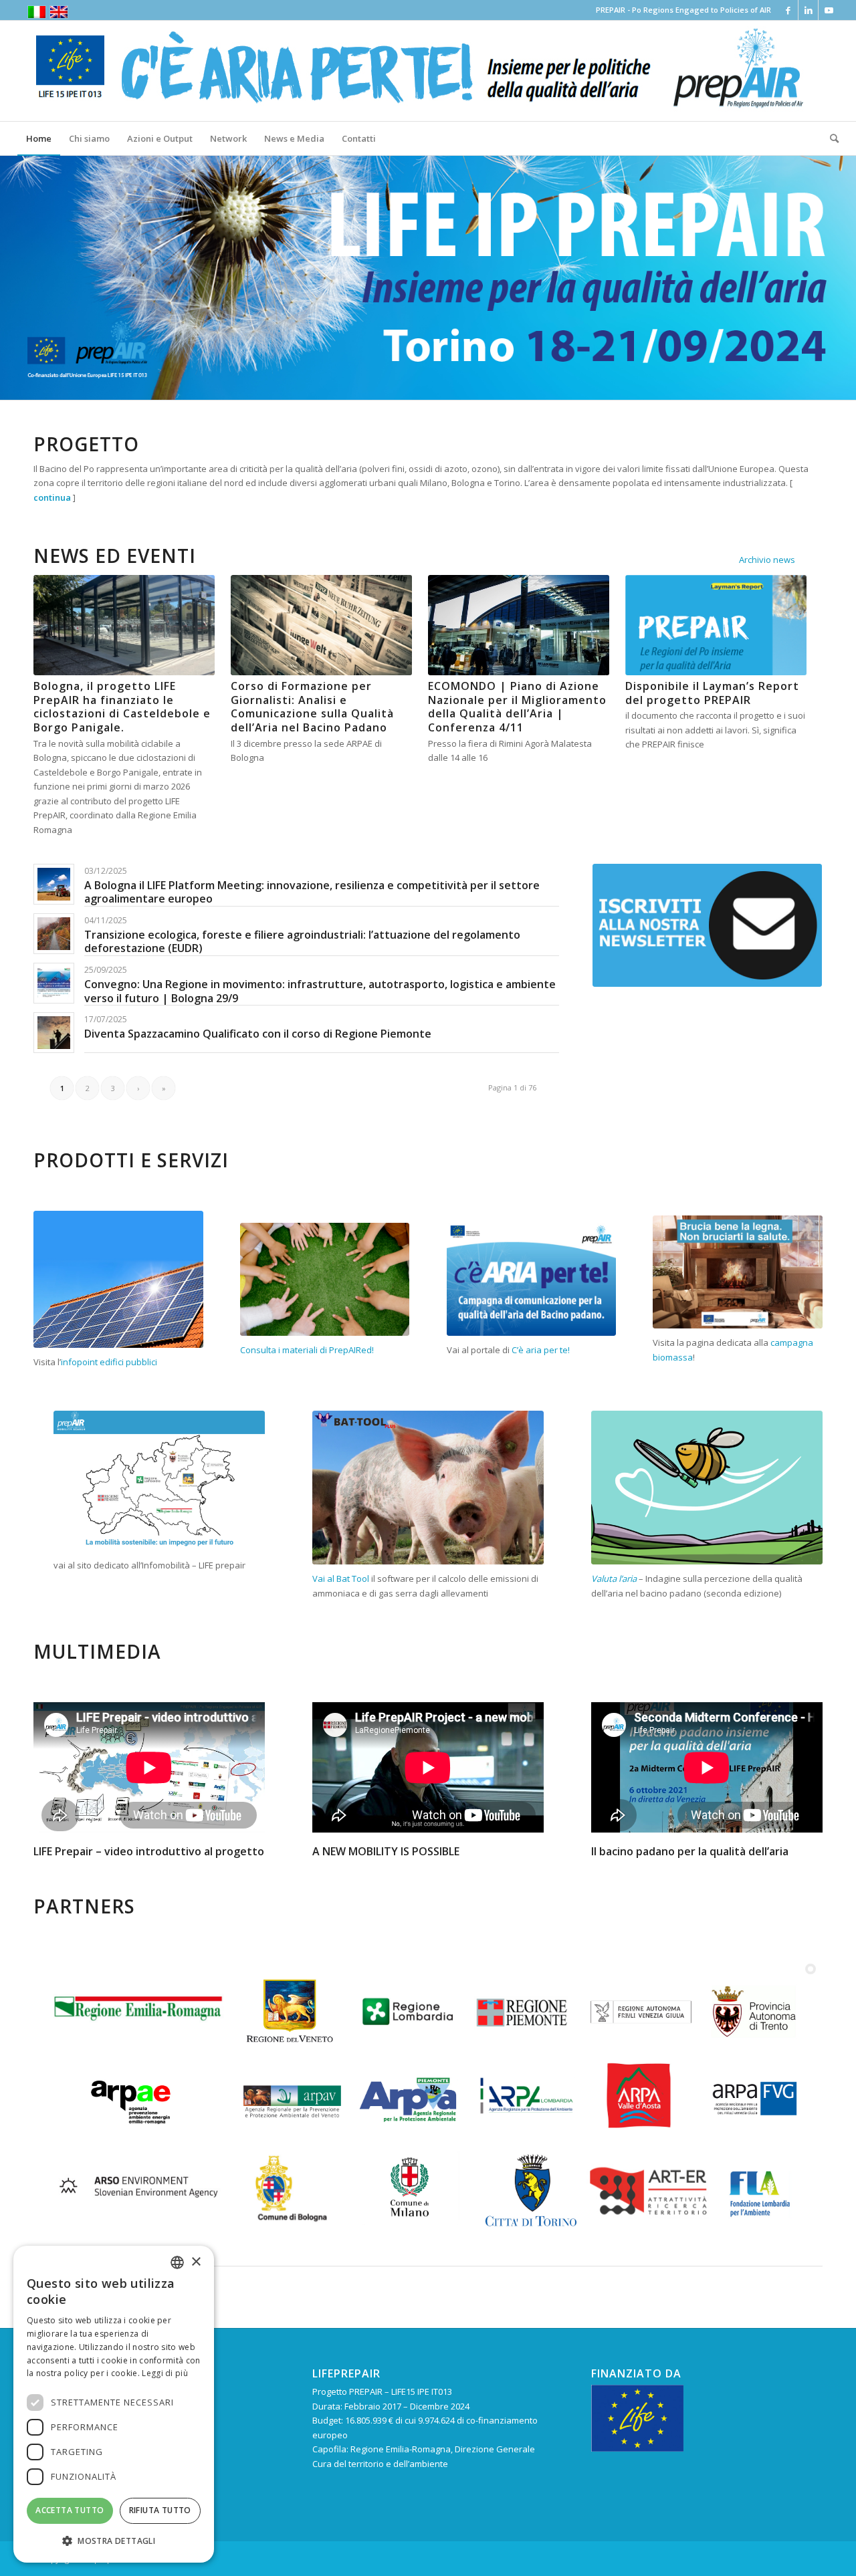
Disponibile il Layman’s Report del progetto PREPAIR (712, 693)
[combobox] (177, 2262)
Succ (844, 277)
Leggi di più (165, 2373)
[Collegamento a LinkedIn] (808, 10)
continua (52, 497)
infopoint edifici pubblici (109, 1362)
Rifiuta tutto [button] (160, 2510)
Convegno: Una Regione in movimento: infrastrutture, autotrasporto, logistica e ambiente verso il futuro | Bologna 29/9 (320, 991)
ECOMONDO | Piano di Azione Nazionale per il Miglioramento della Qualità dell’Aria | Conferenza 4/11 (517, 707)
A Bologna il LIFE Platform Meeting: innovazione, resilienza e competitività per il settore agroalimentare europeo (312, 892)
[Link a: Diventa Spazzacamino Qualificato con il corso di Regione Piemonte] (54, 1033)
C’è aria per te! (541, 1350)
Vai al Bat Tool (341, 1578)
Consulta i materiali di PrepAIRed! (307, 1350)
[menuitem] (39, 138)
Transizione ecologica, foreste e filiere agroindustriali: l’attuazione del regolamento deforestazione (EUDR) (302, 942)
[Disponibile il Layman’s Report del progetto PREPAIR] (716, 625)
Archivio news (767, 560)
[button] (114, 2541)
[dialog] (114, 2404)
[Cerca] (830, 138)
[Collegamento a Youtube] (829, 10)
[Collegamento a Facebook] (788, 10)
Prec (12, 277)
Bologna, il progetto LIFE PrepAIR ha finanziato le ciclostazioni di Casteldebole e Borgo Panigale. (122, 707)
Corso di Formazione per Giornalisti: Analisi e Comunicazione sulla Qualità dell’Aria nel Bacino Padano (312, 707)
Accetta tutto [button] (70, 2510)
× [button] (196, 2262)
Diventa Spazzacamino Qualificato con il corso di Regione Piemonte (258, 1034)
